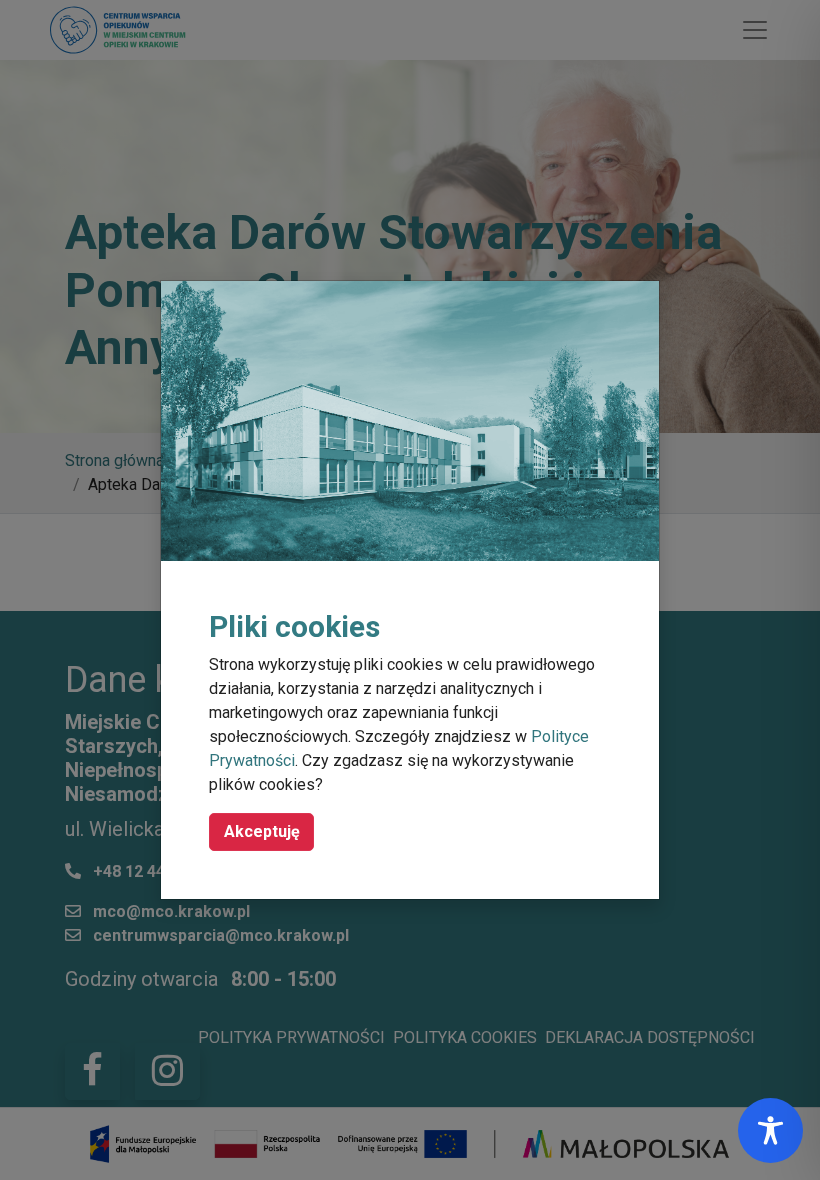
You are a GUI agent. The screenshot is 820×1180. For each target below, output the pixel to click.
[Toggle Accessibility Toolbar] (770, 1130)
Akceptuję (262, 831)
